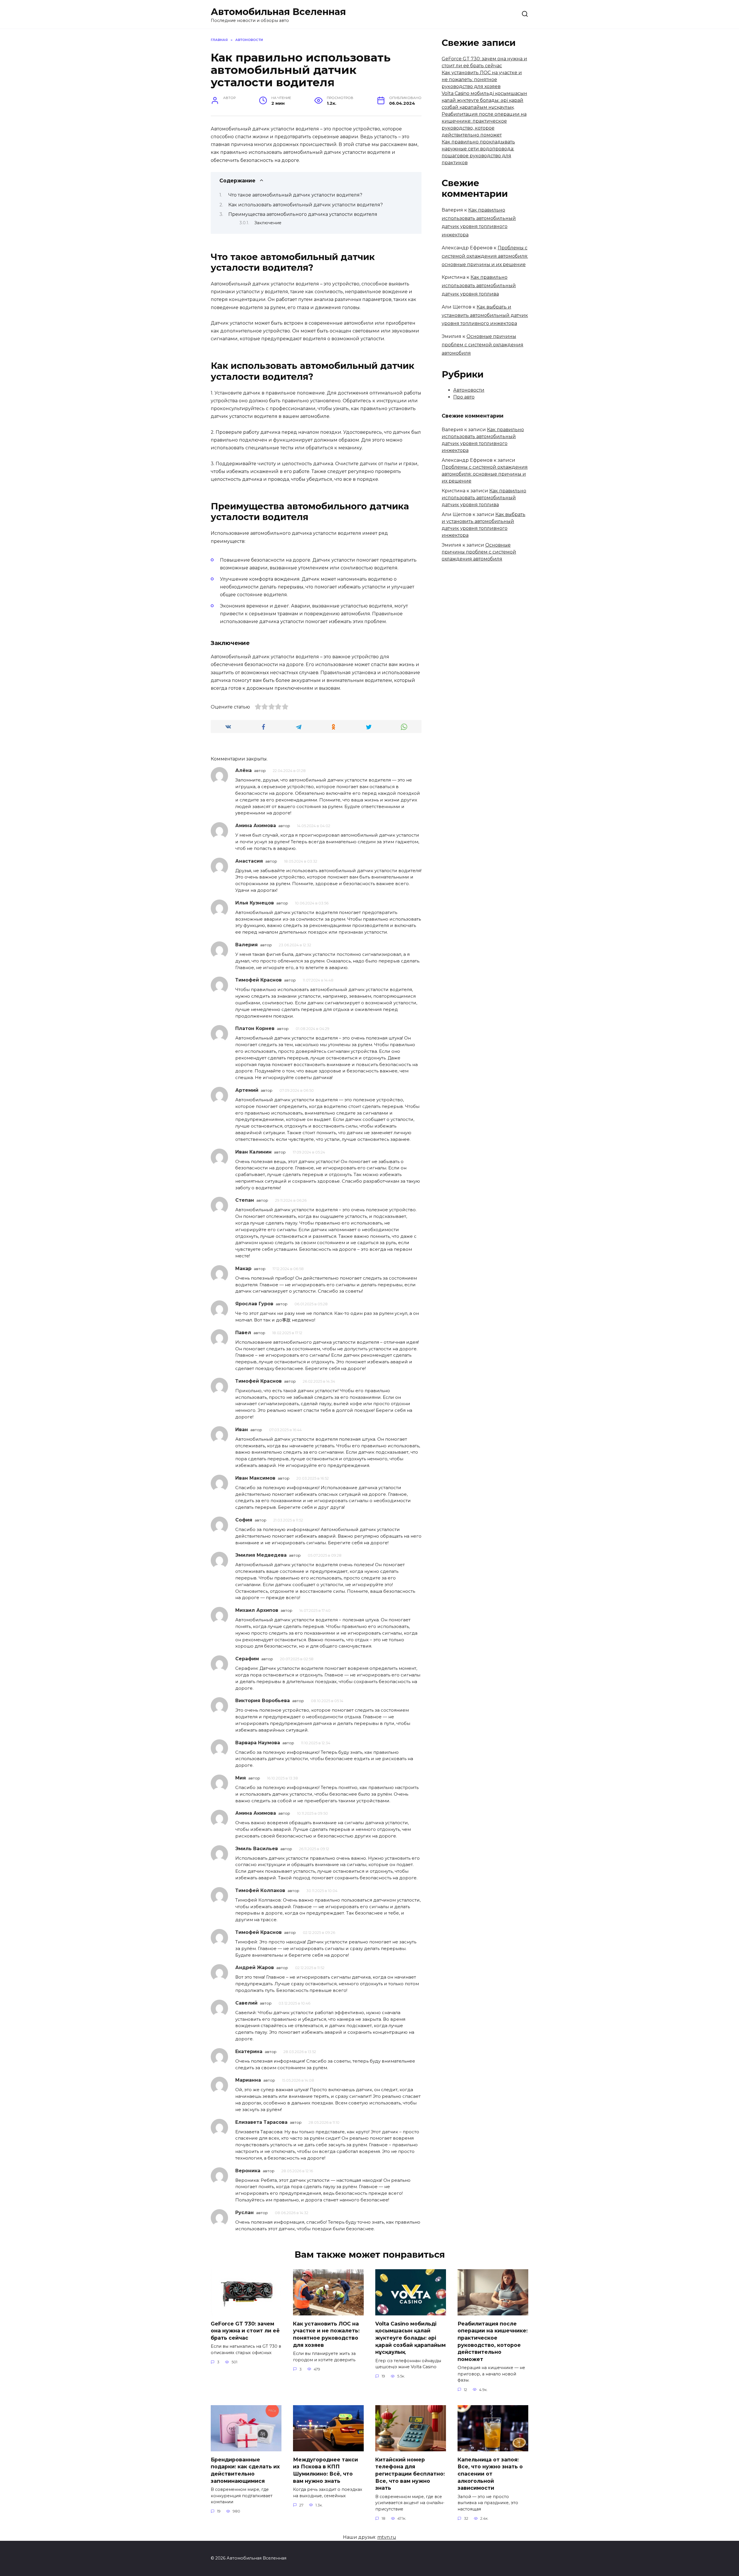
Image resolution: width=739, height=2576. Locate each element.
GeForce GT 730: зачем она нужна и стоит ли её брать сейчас (245, 2330)
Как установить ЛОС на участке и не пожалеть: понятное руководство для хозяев (482, 80)
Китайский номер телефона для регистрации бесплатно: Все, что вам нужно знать (410, 2474)
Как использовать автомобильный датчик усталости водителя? (306, 205)
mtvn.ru (387, 2537)
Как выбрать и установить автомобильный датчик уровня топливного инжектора (485, 315)
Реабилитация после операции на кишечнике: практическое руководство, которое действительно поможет (493, 2341)
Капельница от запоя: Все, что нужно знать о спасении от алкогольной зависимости (490, 2474)
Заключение (268, 223)
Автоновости (469, 390)
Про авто (464, 397)
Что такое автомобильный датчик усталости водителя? (295, 195)
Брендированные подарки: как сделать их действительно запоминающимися (245, 2470)
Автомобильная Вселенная (278, 12)
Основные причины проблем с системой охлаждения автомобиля (483, 345)
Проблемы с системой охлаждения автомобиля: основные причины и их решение (485, 256)
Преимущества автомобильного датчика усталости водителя (303, 214)
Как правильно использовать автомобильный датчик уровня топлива (479, 286)
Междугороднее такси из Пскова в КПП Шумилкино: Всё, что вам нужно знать (325, 2470)
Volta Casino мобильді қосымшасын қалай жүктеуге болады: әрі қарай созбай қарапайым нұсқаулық (484, 100)
